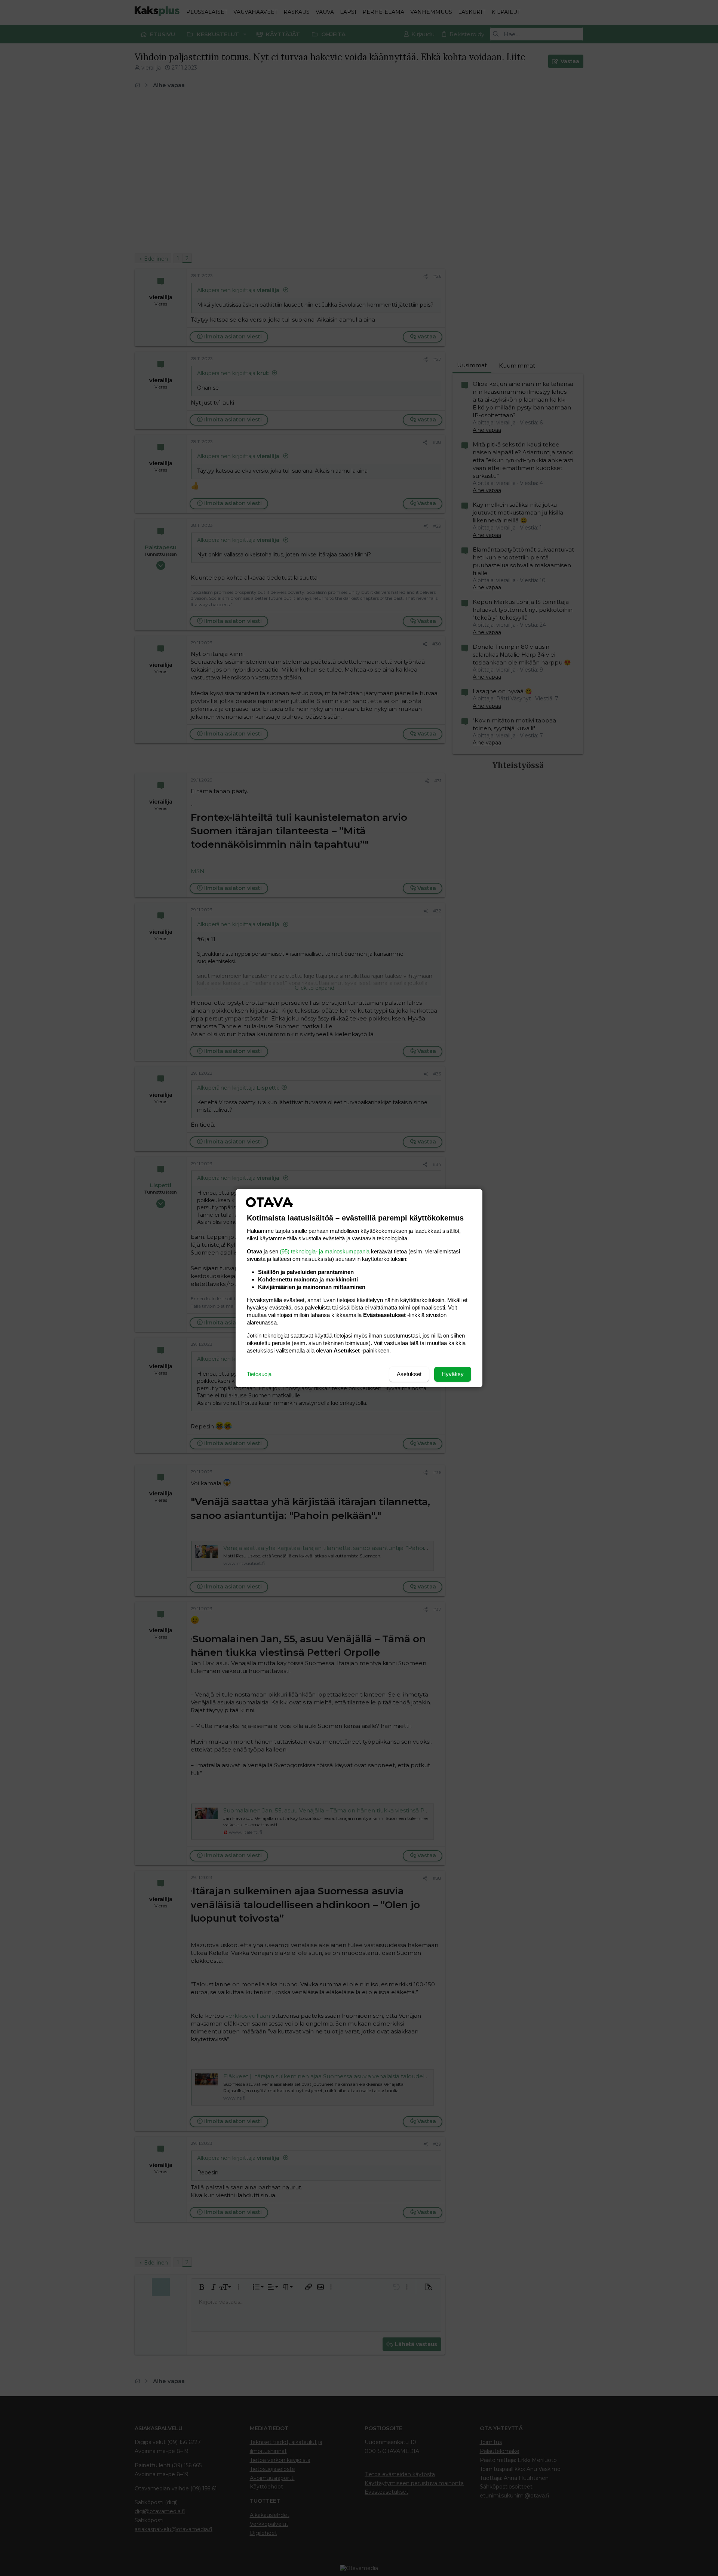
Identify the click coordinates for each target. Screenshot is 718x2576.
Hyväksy (453, 1374)
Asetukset (409, 1374)
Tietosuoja (259, 1374)
